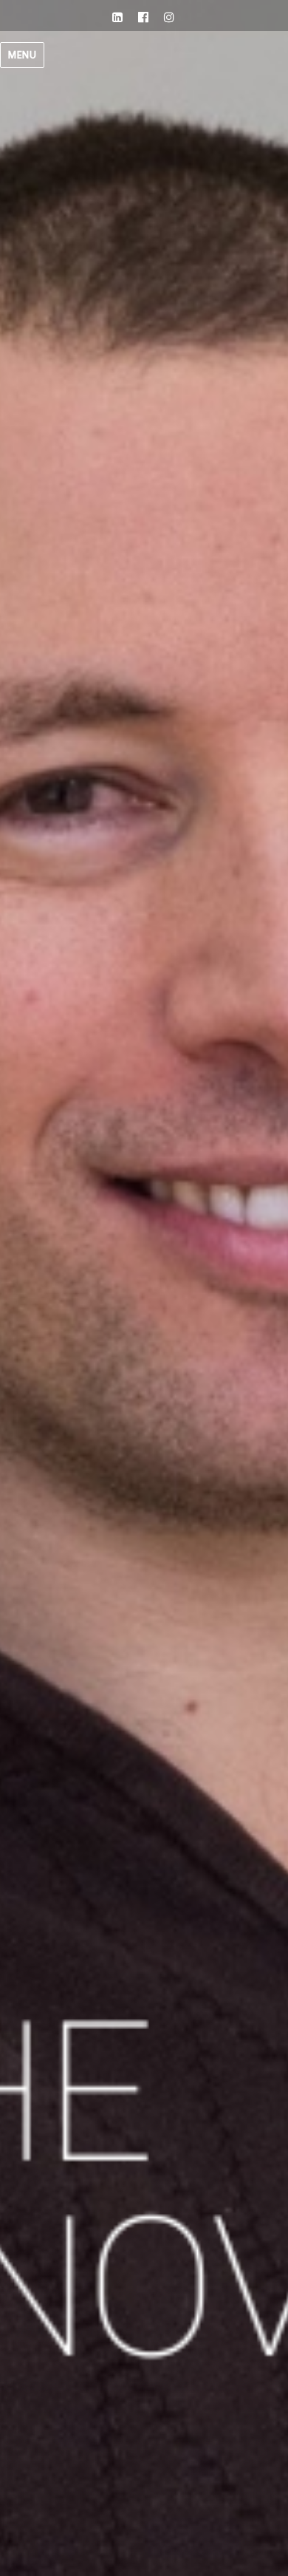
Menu (22, 55)
